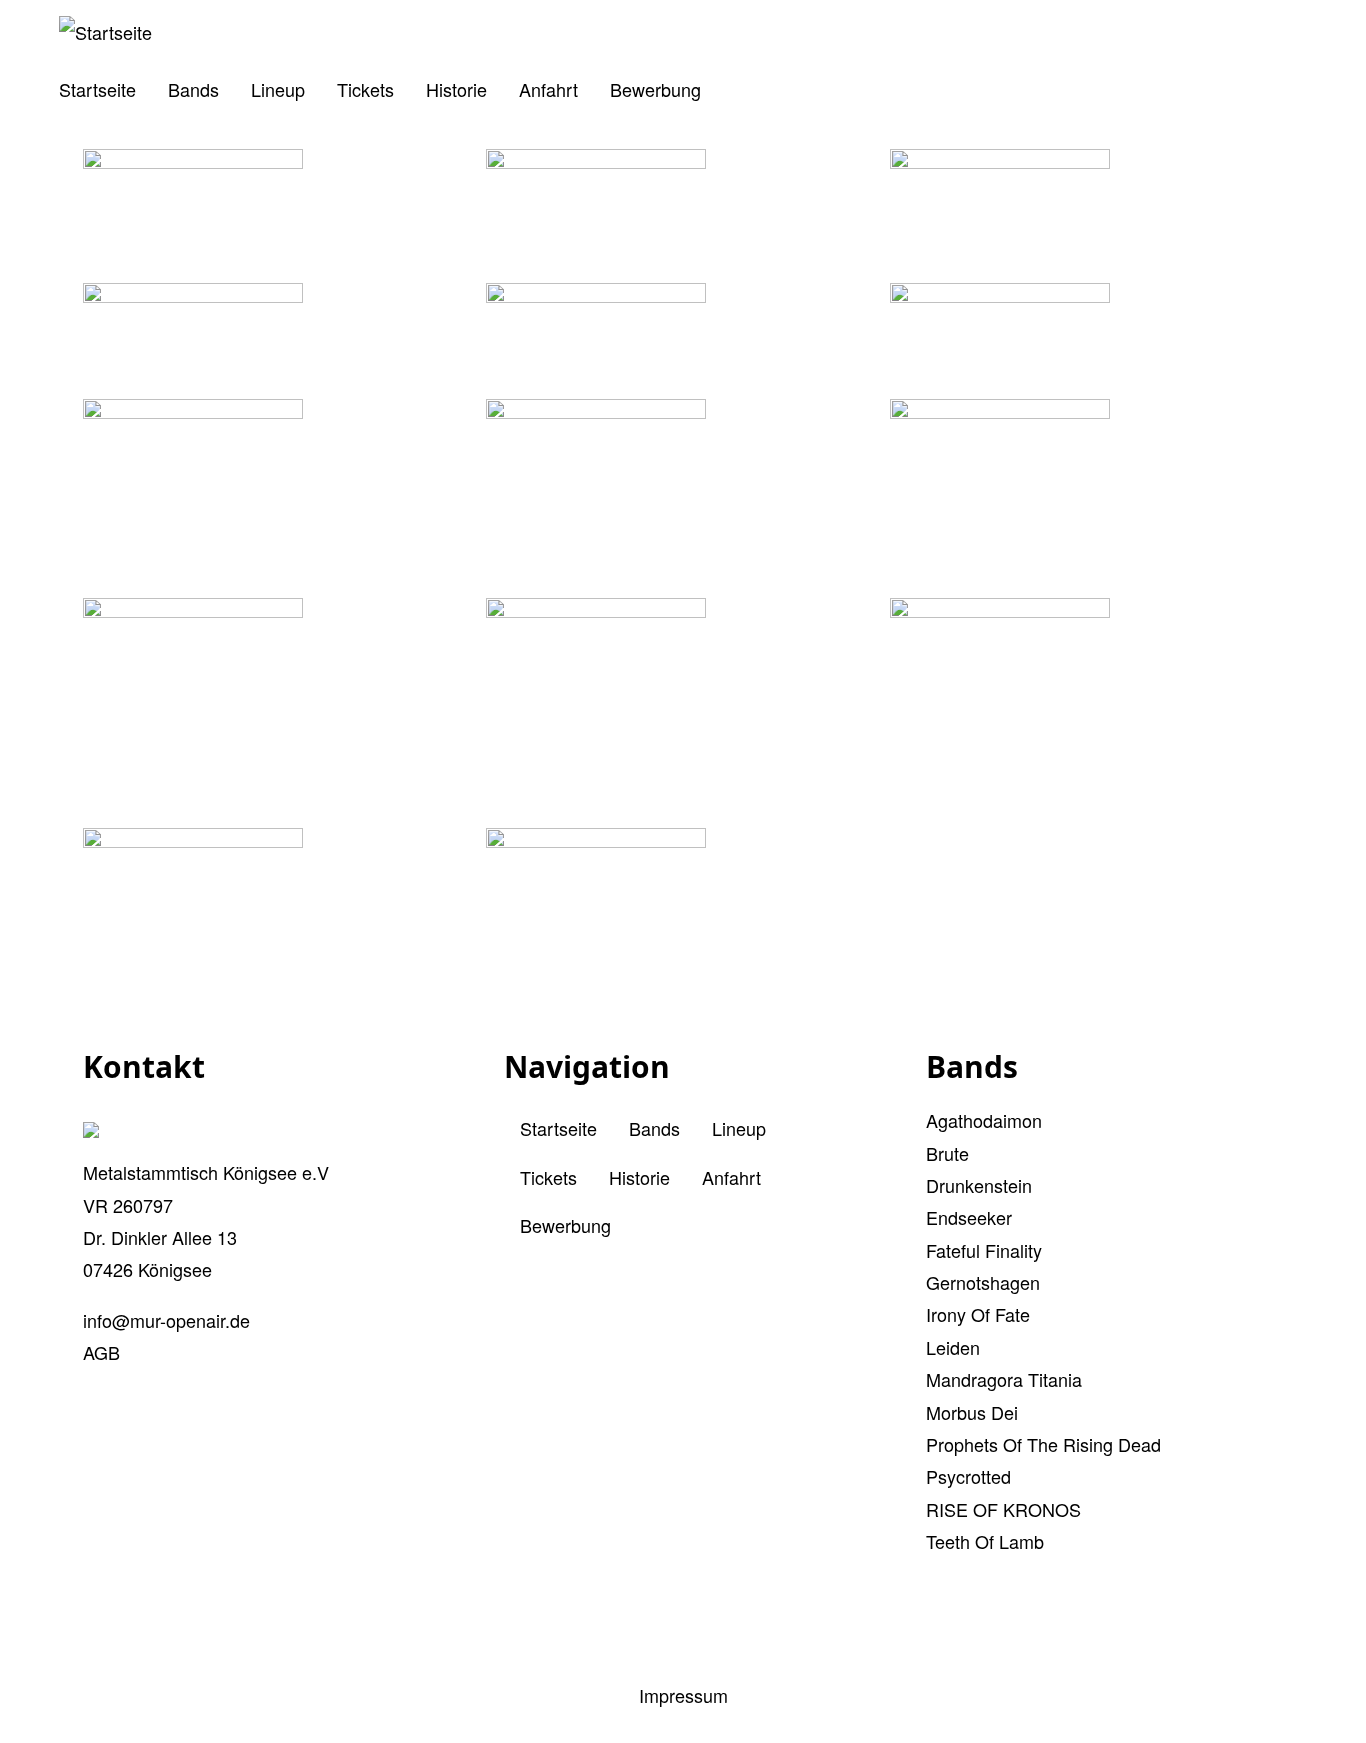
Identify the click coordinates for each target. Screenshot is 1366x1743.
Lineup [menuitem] (278, 89)
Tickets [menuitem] (365, 89)
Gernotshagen (983, 1282)
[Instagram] (719, 1633)
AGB (101, 1352)
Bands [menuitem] (193, 89)
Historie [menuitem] (456, 89)
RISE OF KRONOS (1003, 1509)
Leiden (953, 1347)
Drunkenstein (979, 1185)
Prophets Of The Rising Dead (1043, 1444)
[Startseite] (105, 32)
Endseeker (969, 1217)
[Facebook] (647, 1633)
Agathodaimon (984, 1120)
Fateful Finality (984, 1250)
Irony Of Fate (978, 1314)
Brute (947, 1153)
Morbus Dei (972, 1412)
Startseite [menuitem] (97, 89)
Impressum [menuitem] (683, 1695)
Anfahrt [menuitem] (548, 89)
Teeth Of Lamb (985, 1541)
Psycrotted (968, 1476)
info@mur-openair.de (166, 1320)
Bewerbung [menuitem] (655, 89)
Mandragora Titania (1004, 1379)
